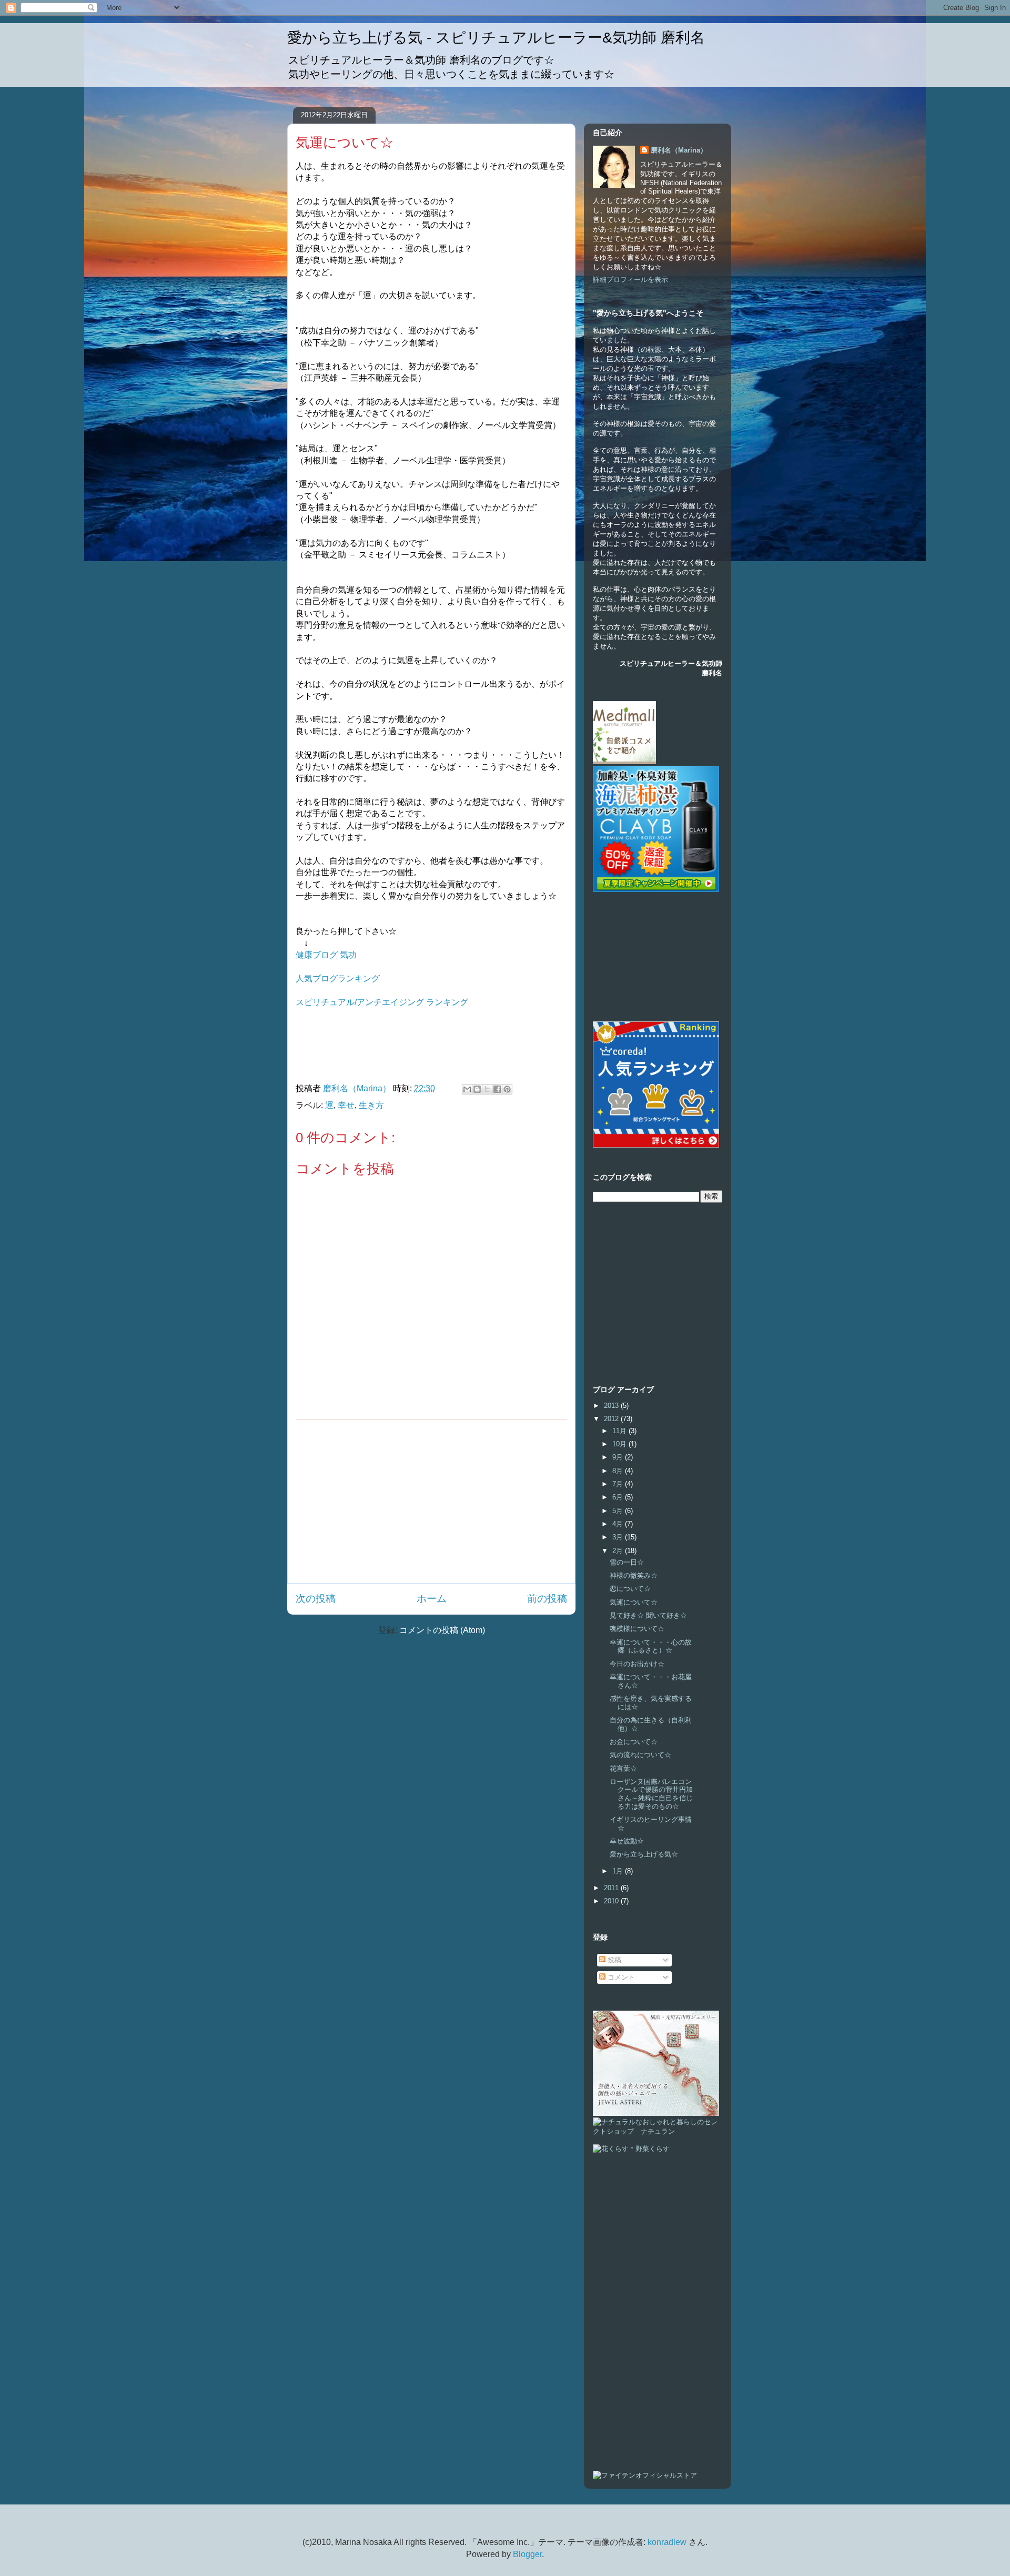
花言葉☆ (623, 1768)
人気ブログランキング (338, 978)
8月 (619, 1471)
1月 (619, 1871)
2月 (619, 1551)
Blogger (527, 2554)
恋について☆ (630, 1589)
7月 (619, 1484)
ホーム (432, 1599)
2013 (612, 1406)
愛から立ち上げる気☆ (644, 1854)
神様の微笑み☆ (634, 1575)
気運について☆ (634, 1602)
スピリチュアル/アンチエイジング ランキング (382, 1002)
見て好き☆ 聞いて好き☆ (648, 1615)
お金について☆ (634, 1742)
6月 (619, 1497)
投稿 (613, 1960)
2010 (612, 1901)
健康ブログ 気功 (326, 955)
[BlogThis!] (477, 1089)
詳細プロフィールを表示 (630, 280)
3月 (619, 1537)
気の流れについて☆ (640, 1755)
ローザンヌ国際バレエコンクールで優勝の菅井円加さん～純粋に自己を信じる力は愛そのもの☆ (651, 1794)
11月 (620, 1431)
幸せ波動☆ (627, 1841)
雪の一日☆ (627, 1562)
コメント (620, 1977)
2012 (612, 1419)
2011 (612, 1888)
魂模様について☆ (637, 1629)
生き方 (371, 1105)
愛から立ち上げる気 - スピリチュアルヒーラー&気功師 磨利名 (496, 38)
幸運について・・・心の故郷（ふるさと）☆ (651, 1646)
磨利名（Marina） (679, 150)
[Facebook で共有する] (497, 1089)
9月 (619, 1457)
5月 (619, 1511)
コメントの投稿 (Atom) (442, 1630)
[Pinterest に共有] (507, 1089)
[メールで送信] (467, 1089)
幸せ (346, 1105)
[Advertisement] (431, 1502)
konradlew (667, 2542)
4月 (619, 1524)
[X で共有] (487, 1089)
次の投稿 (316, 1599)
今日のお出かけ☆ (637, 1664)
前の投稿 (547, 1599)
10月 (620, 1444)
